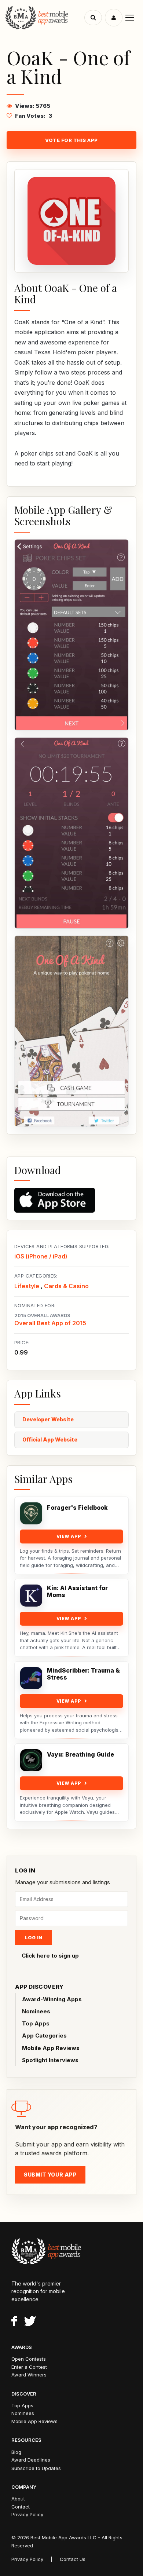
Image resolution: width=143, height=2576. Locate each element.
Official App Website (50, 1439)
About (18, 2499)
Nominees (36, 2011)
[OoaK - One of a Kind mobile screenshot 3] (71, 1031)
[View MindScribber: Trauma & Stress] (31, 1678)
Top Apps (36, 2023)
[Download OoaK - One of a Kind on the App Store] (71, 1200)
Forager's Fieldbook (77, 1508)
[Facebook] (14, 2322)
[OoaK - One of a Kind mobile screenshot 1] (71, 635)
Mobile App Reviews (51, 2048)
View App (69, 1536)
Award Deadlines (31, 2460)
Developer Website (48, 1419)
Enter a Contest (29, 2367)
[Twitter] (30, 2322)
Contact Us (73, 2559)
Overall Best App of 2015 (50, 1323)
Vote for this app (71, 140)
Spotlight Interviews (50, 2060)
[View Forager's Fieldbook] (31, 1513)
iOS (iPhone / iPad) (41, 1256)
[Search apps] (93, 18)
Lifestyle (27, 1286)
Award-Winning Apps (52, 1999)
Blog (16, 2452)
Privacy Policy (27, 2514)
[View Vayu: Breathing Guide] (31, 1760)
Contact (21, 2507)
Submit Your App (50, 2175)
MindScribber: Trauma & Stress (83, 1674)
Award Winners (29, 2375)
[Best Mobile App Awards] (46, 18)
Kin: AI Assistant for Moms (77, 1592)
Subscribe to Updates (36, 2468)
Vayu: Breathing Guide (80, 1755)
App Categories (44, 2036)
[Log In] (114, 18)
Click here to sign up (50, 1956)
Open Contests (29, 2359)
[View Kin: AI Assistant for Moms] (31, 1596)
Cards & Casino (66, 1286)
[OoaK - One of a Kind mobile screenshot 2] (71, 833)
